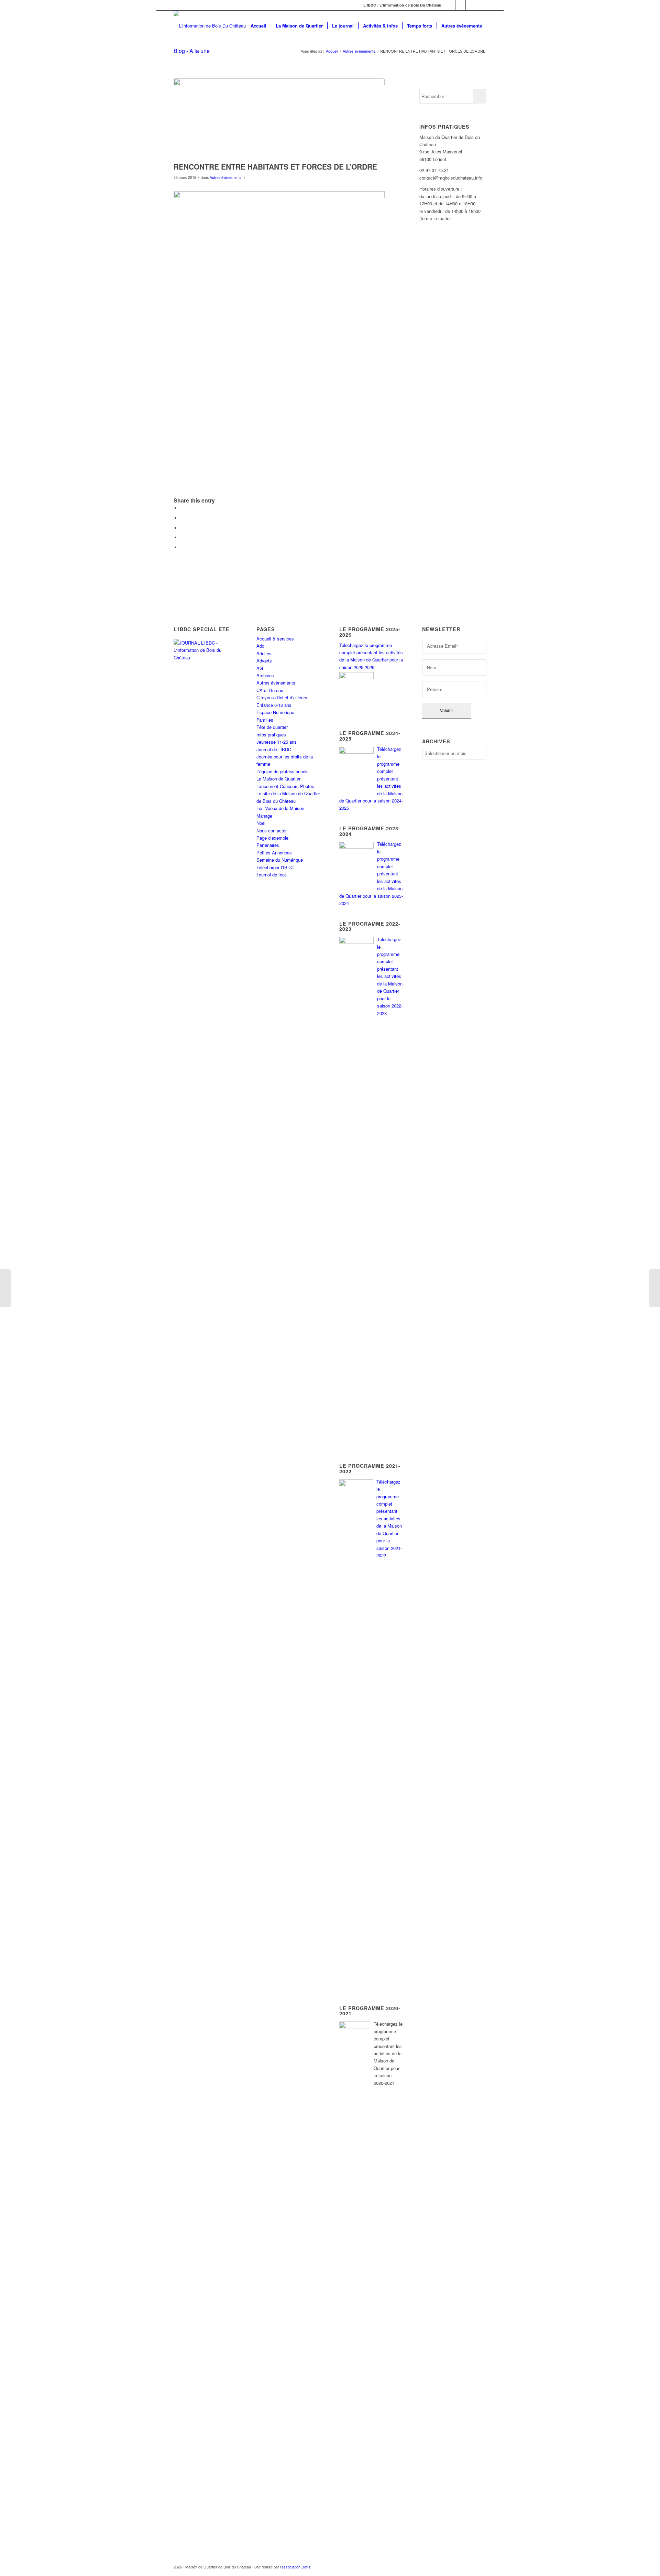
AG (260, 668)
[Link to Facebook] (450, 5)
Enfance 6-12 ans (274, 705)
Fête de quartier (272, 727)
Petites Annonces (274, 853)
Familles (265, 720)
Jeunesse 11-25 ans (277, 742)
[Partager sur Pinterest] (182, 528)
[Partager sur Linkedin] (182, 537)
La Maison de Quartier (278, 779)
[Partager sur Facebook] (182, 508)
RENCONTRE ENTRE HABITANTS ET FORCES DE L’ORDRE (275, 166)
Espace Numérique (275, 712)
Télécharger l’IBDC (275, 867)
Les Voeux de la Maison (280, 808)
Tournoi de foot (271, 875)
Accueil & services (275, 639)
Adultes (264, 653)
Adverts (264, 661)
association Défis (296, 2567)
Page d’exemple (272, 838)
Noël (261, 823)
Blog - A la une (192, 51)
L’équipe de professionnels (283, 771)
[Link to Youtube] (481, 5)
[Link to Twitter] (460, 5)
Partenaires (268, 845)
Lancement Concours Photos (285, 786)
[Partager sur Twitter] (182, 518)
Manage (264, 816)
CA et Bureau (270, 690)
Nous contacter (272, 831)
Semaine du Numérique (280, 860)
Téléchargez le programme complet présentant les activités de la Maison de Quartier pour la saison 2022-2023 (390, 976)
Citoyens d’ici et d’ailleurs (282, 697)
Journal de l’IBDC (274, 749)
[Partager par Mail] (182, 547)
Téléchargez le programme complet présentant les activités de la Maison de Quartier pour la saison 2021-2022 (389, 1519)
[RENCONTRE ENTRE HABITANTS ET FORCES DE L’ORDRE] (279, 118)
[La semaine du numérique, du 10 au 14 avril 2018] (655, 1288)
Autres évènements (359, 51)
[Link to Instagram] (471, 5)
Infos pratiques (271, 735)
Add (260, 646)
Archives (265, 675)
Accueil (332, 51)
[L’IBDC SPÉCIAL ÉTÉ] (206, 685)
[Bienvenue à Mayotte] (5, 1288)
